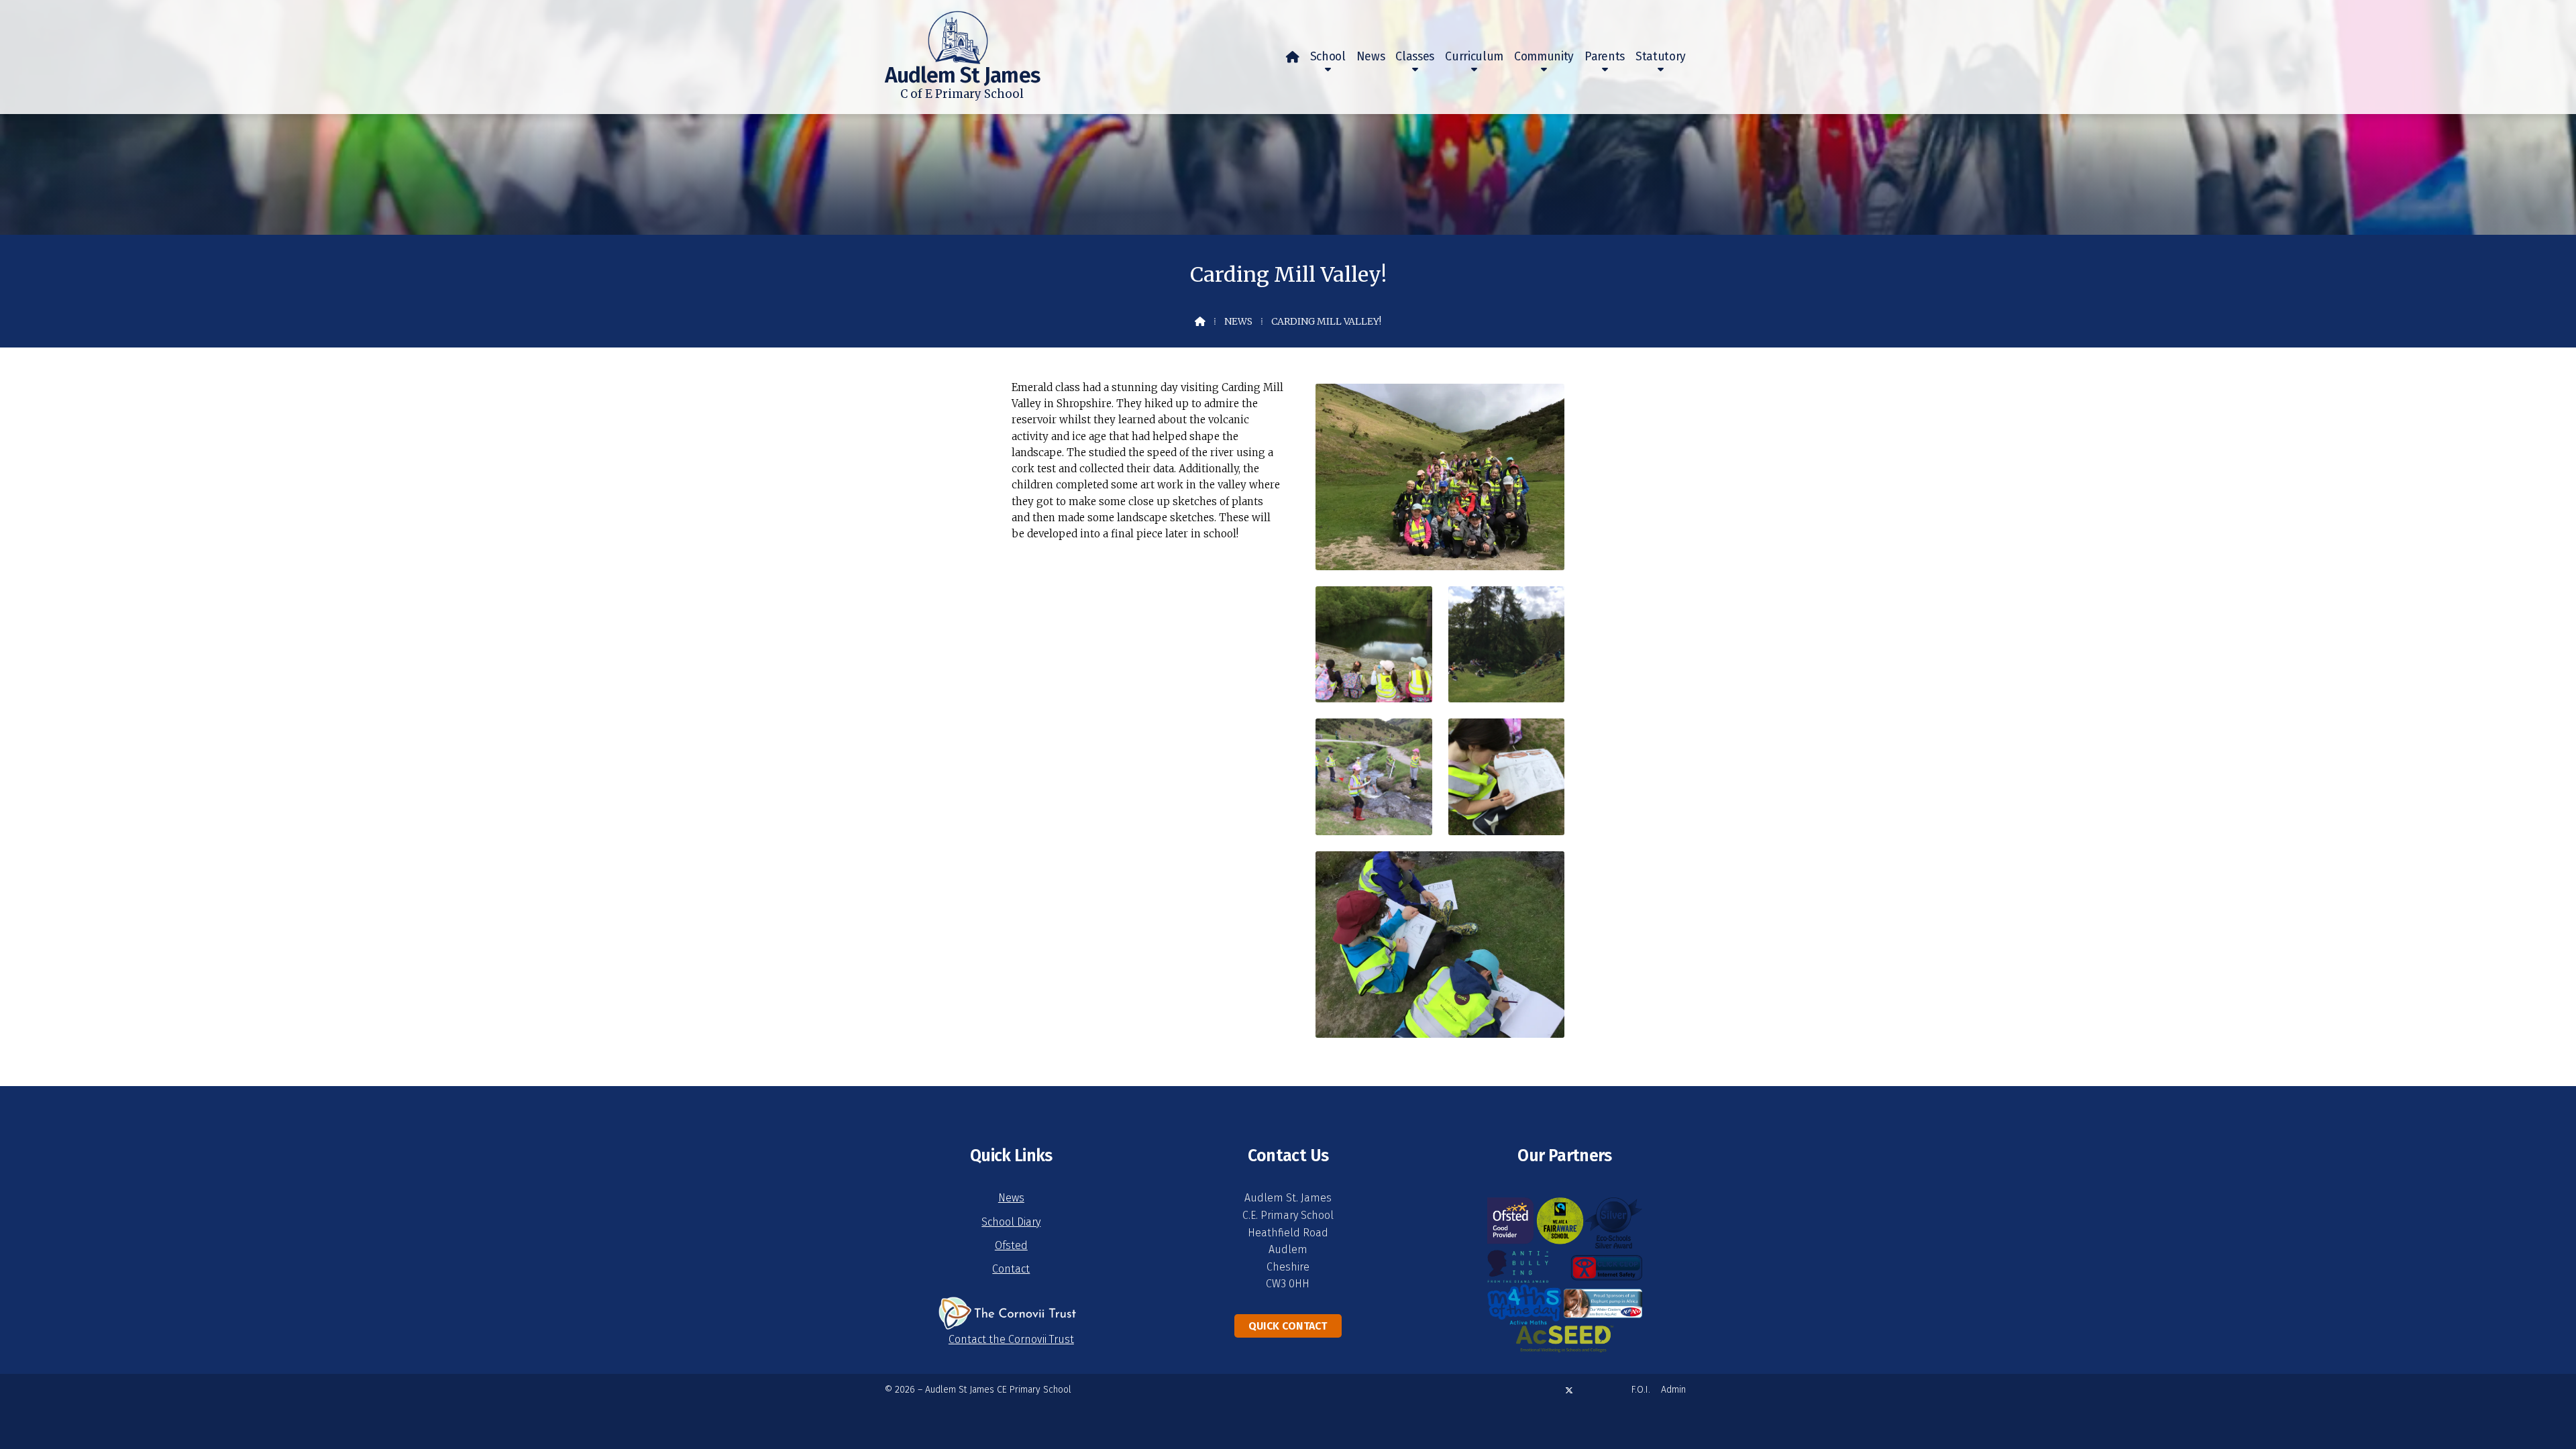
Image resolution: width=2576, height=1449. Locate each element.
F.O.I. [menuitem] (1641, 1390)
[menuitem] (1293, 57)
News (1238, 321)
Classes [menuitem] (1415, 57)
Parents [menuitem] (1605, 57)
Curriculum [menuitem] (1474, 57)
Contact (1011, 1269)
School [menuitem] (1328, 57)
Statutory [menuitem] (1661, 57)
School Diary (1011, 1222)
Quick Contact (1288, 1326)
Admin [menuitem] (1673, 1390)
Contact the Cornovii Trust (1011, 1339)
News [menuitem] (1371, 57)
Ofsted (1011, 1245)
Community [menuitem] (1544, 57)
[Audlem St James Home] (936, 32)
